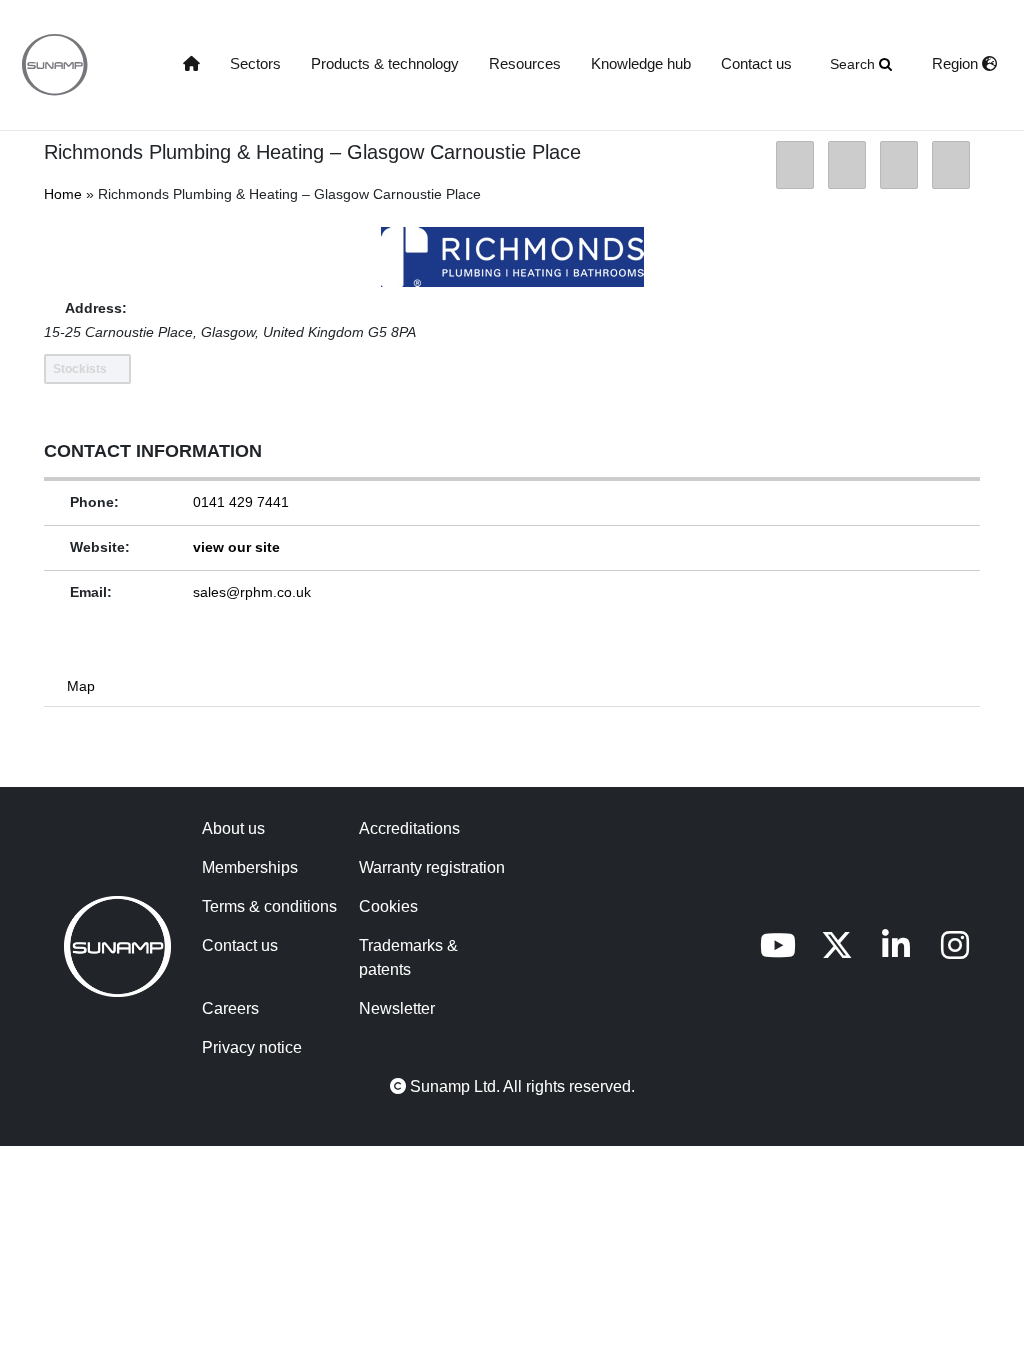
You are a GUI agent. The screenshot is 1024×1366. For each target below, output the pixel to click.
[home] (191, 65)
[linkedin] (896, 951)
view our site (236, 547)
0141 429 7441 (241, 502)
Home (63, 194)
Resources (525, 63)
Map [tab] (81, 686)
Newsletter (397, 1008)
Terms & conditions (269, 906)
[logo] (55, 64)
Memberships (250, 867)
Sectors (255, 63)
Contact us (756, 63)
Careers (230, 1008)
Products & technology (385, 63)
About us (233, 828)
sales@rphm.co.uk (252, 592)
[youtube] (778, 951)
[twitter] (837, 951)
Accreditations (409, 828)
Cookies (388, 906)
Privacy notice (252, 1047)
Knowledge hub (641, 63)
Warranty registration (432, 867)
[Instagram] (955, 951)
